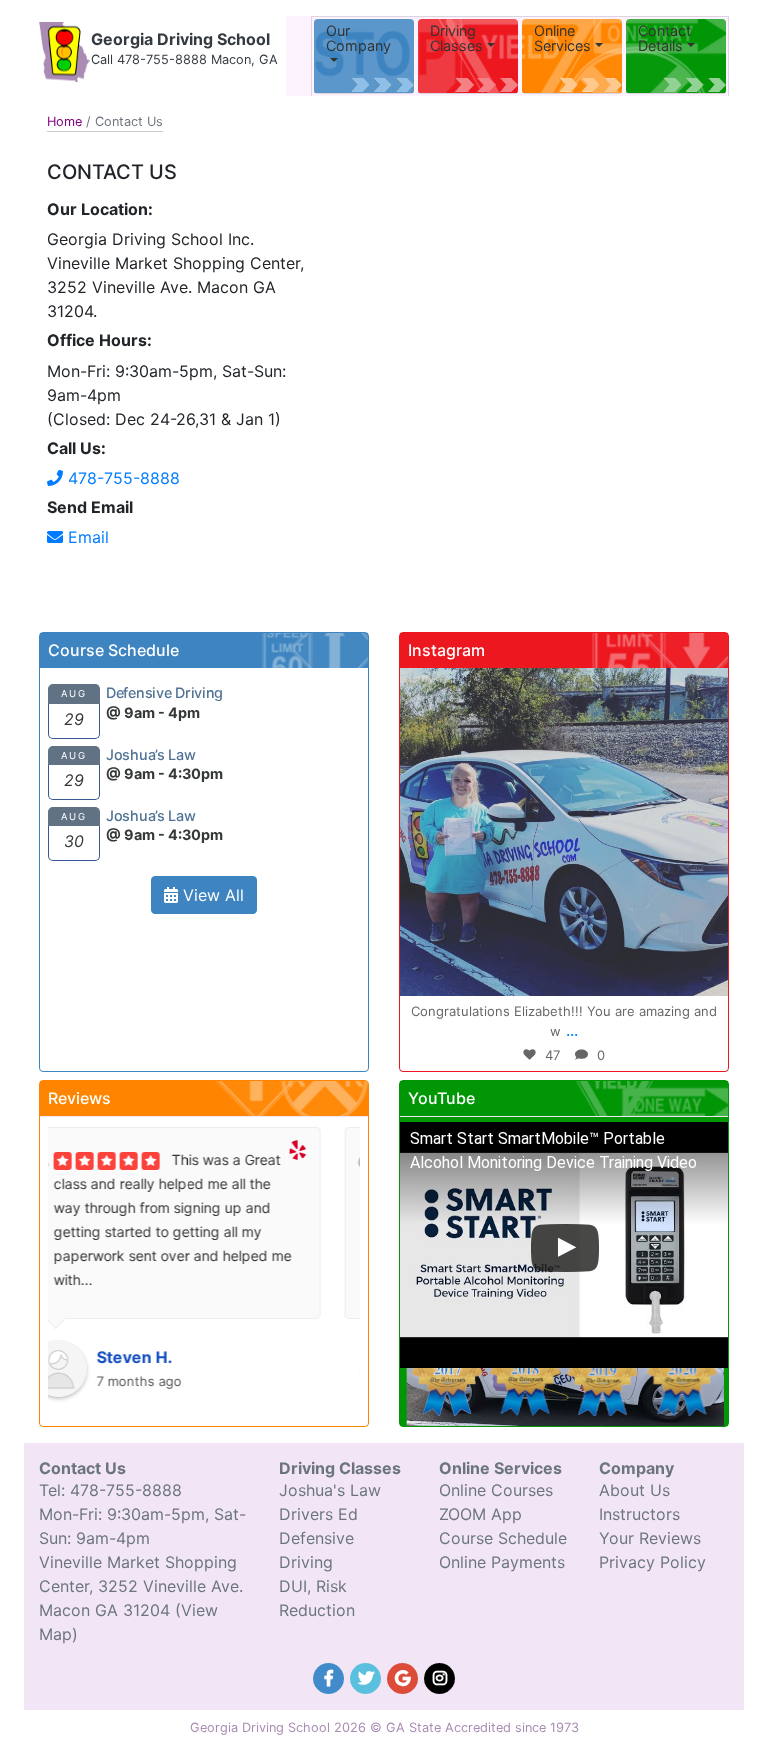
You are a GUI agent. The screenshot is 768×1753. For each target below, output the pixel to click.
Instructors (639, 1514)
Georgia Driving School (180, 39)
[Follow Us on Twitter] (368, 1676)
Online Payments (502, 1562)
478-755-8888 (121, 478)
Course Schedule (503, 1538)
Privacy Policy (652, 1562)
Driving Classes (456, 38)
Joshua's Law (330, 1490)
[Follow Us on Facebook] (331, 1676)
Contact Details (664, 38)
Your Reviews (650, 1538)
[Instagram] (703, 971)
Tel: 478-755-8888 (110, 1490)
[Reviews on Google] (405, 1676)
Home (64, 121)
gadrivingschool (560, 688)
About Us (634, 1490)
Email (86, 537)
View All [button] (211, 895)
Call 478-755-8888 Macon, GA (184, 59)
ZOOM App (480, 1514)
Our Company (358, 38)
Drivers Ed (318, 1514)
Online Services (562, 38)
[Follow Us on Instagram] (440, 1676)
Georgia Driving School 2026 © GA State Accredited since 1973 (384, 1727)
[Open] (564, 832)
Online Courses (496, 1490)
